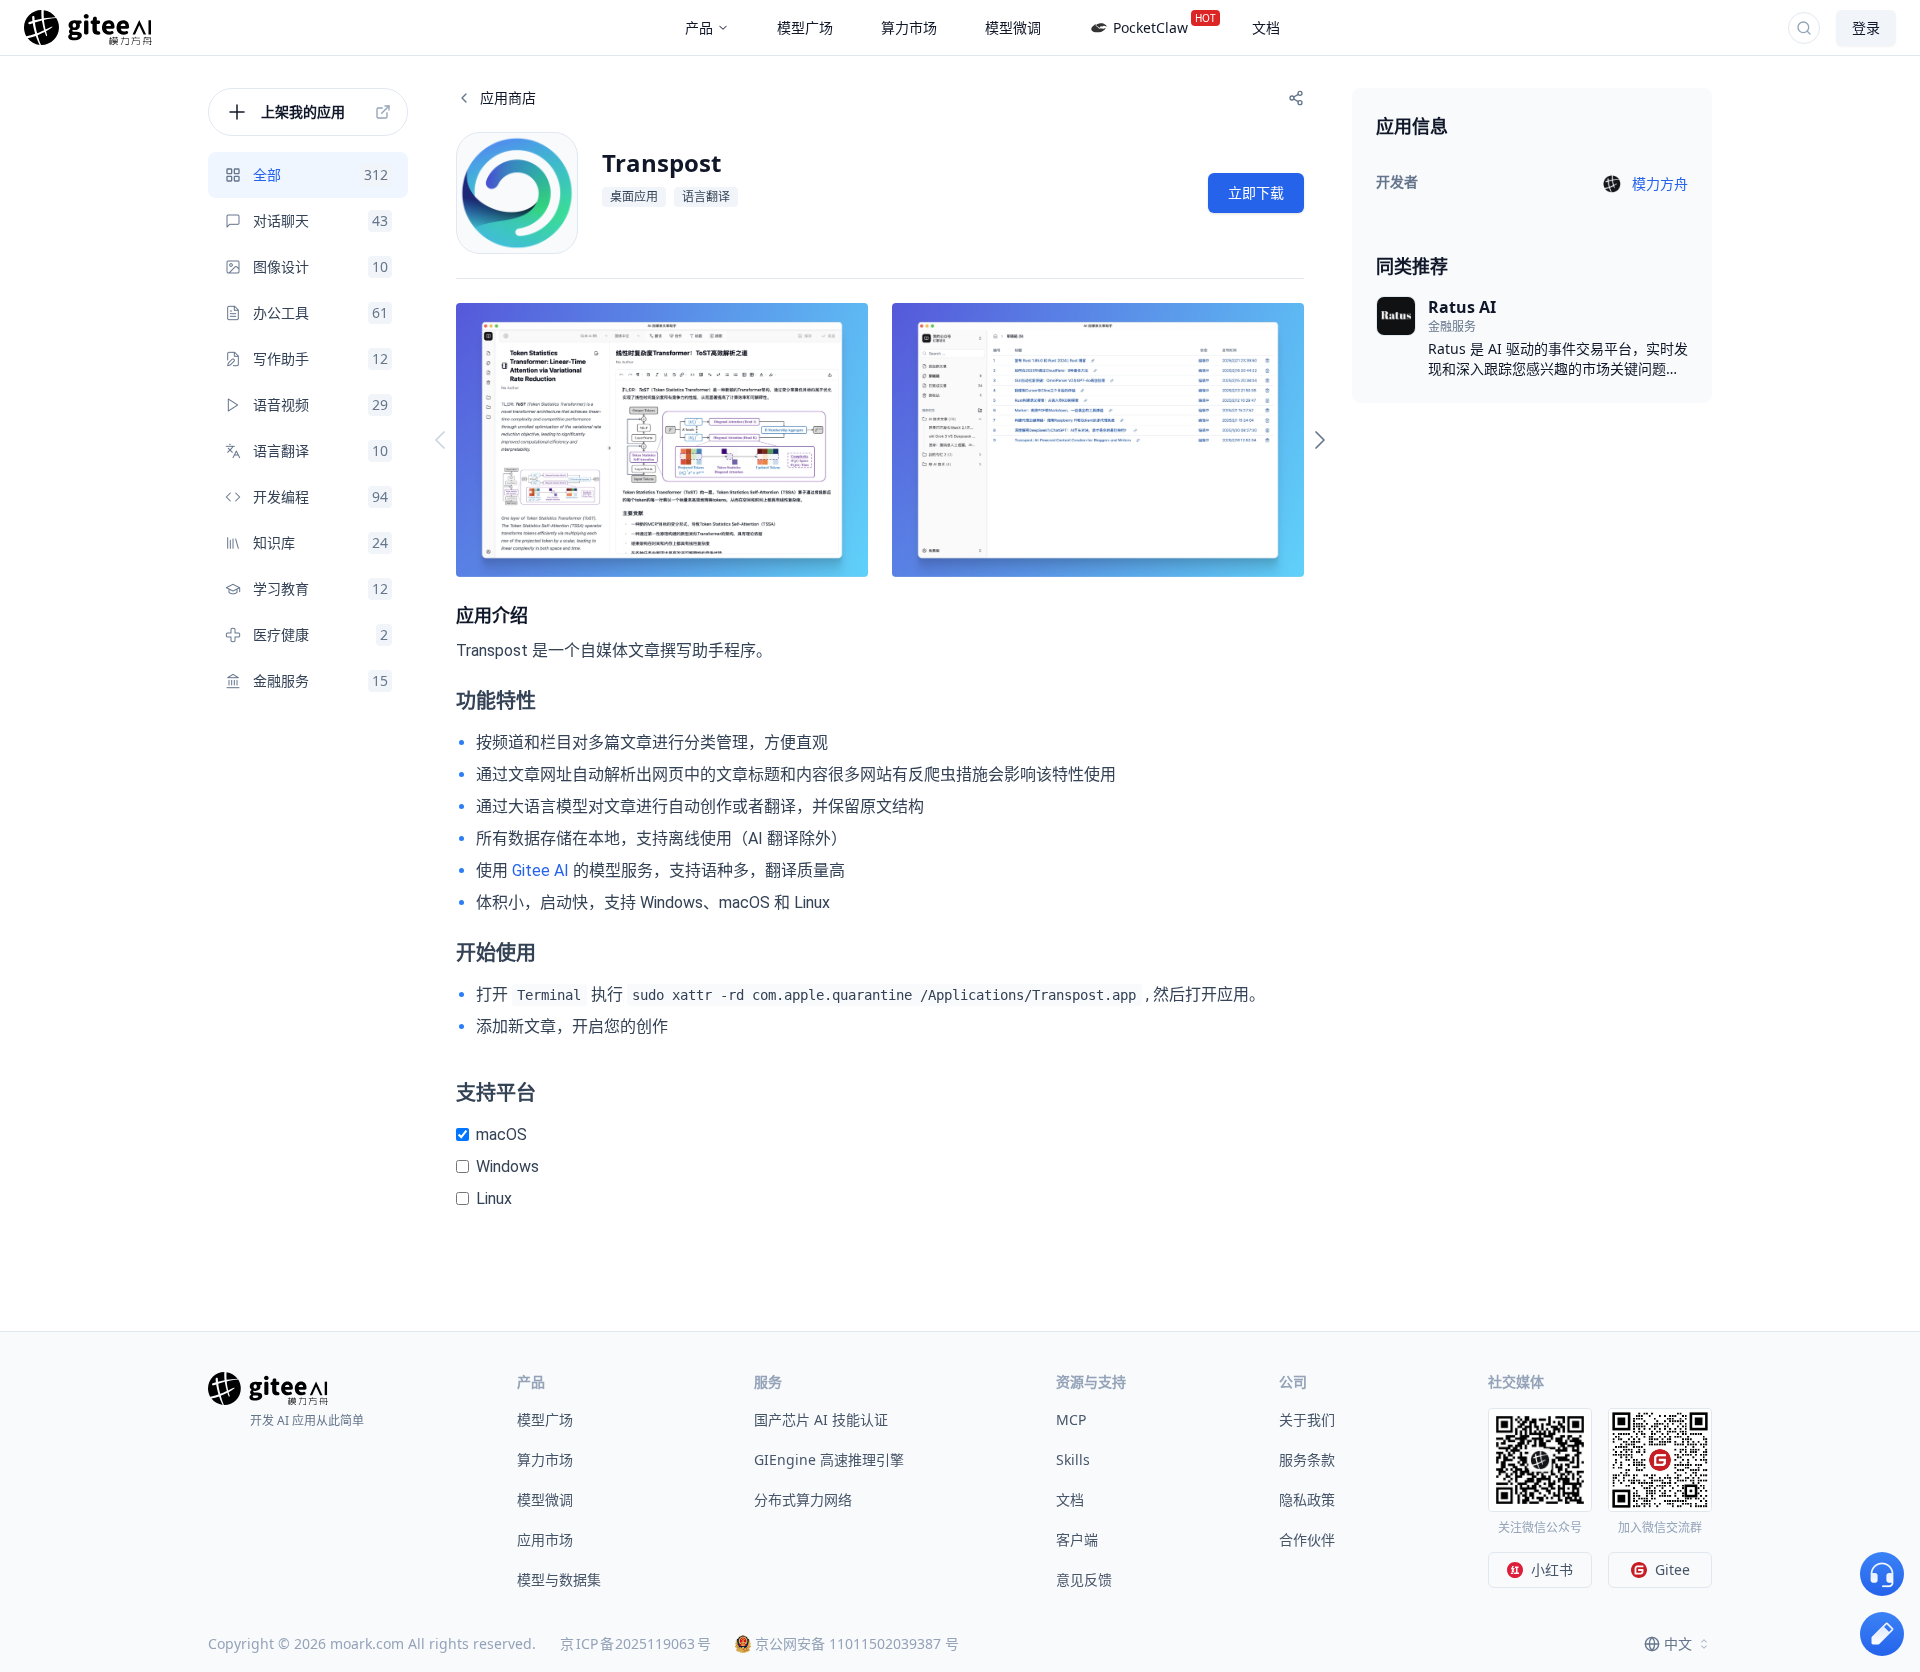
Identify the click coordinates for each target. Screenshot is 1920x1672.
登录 (1866, 27)
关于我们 (1307, 1419)
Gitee (1672, 1569)
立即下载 (1256, 192)
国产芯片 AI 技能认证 (821, 1419)
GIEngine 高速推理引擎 (829, 1459)
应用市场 (545, 1539)
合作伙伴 (1307, 1539)
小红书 (1552, 1569)
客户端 (1077, 1539)
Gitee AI (540, 870)
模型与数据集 (559, 1579)
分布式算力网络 (803, 1499)
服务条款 (1307, 1459)
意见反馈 (1084, 1579)
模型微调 (545, 1499)
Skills (1073, 1459)
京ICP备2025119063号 (635, 1643)
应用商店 (508, 97)
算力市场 (545, 1459)
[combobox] (1678, 1644)
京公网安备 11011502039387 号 (857, 1643)
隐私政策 (1307, 1499)
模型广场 (545, 1419)
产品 (699, 27)
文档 (1070, 1499)
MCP (1071, 1419)
